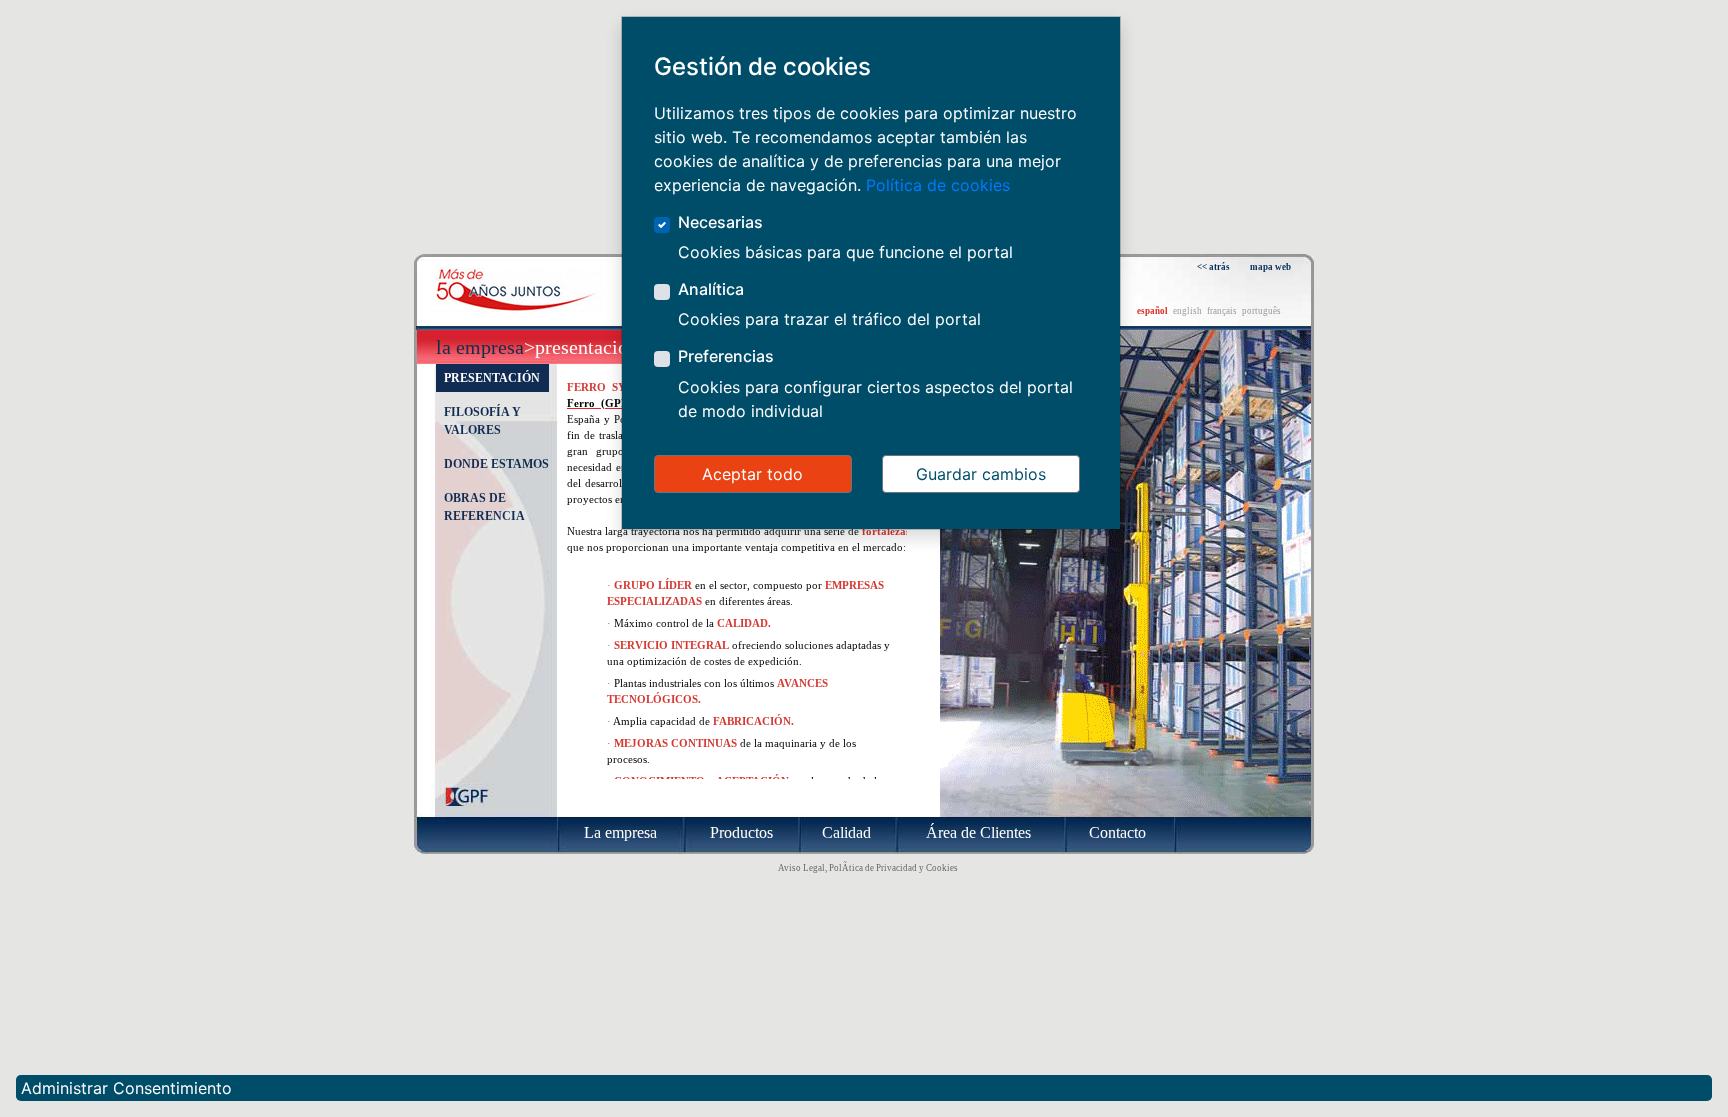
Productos (741, 832)
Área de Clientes (978, 832)
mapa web (1270, 267)
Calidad (846, 832)
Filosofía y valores (482, 421)
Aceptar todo (752, 474)
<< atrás (1213, 267)
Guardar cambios (981, 474)
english (1187, 311)
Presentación (492, 378)
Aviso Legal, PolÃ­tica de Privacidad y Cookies (868, 868)
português (1261, 311)
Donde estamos (496, 464)
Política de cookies (938, 185)
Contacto (1117, 832)
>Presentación (581, 347)
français (1222, 311)
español (1152, 311)
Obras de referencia (484, 507)
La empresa (480, 347)
